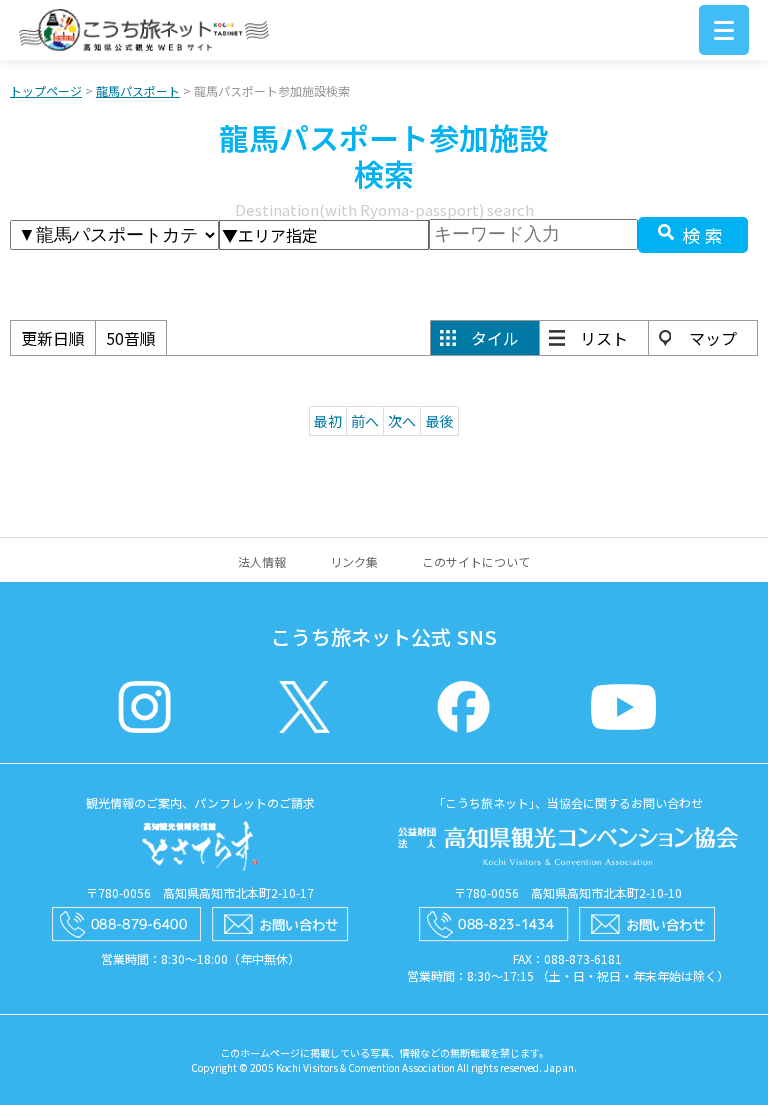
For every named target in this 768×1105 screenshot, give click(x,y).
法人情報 (262, 561)
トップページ (46, 90)
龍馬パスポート (138, 90)
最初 (328, 421)
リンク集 (354, 561)
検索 (705, 235)
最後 (440, 421)
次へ (402, 421)
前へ (365, 421)
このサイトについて (476, 561)
